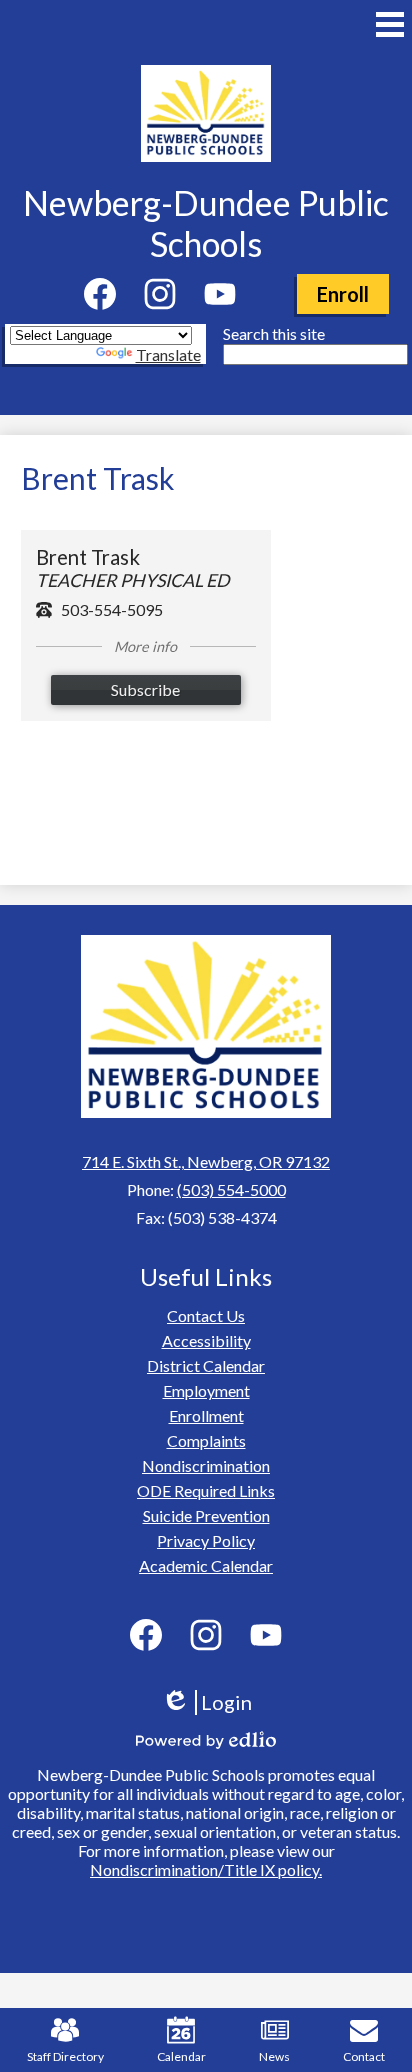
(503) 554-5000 (231, 1189)
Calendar (181, 2056)
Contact (364, 2056)
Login (213, 1702)
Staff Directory (65, 2056)
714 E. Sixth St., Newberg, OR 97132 (206, 1161)
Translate (168, 354)
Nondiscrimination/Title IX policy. (206, 1869)
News (274, 2056)
